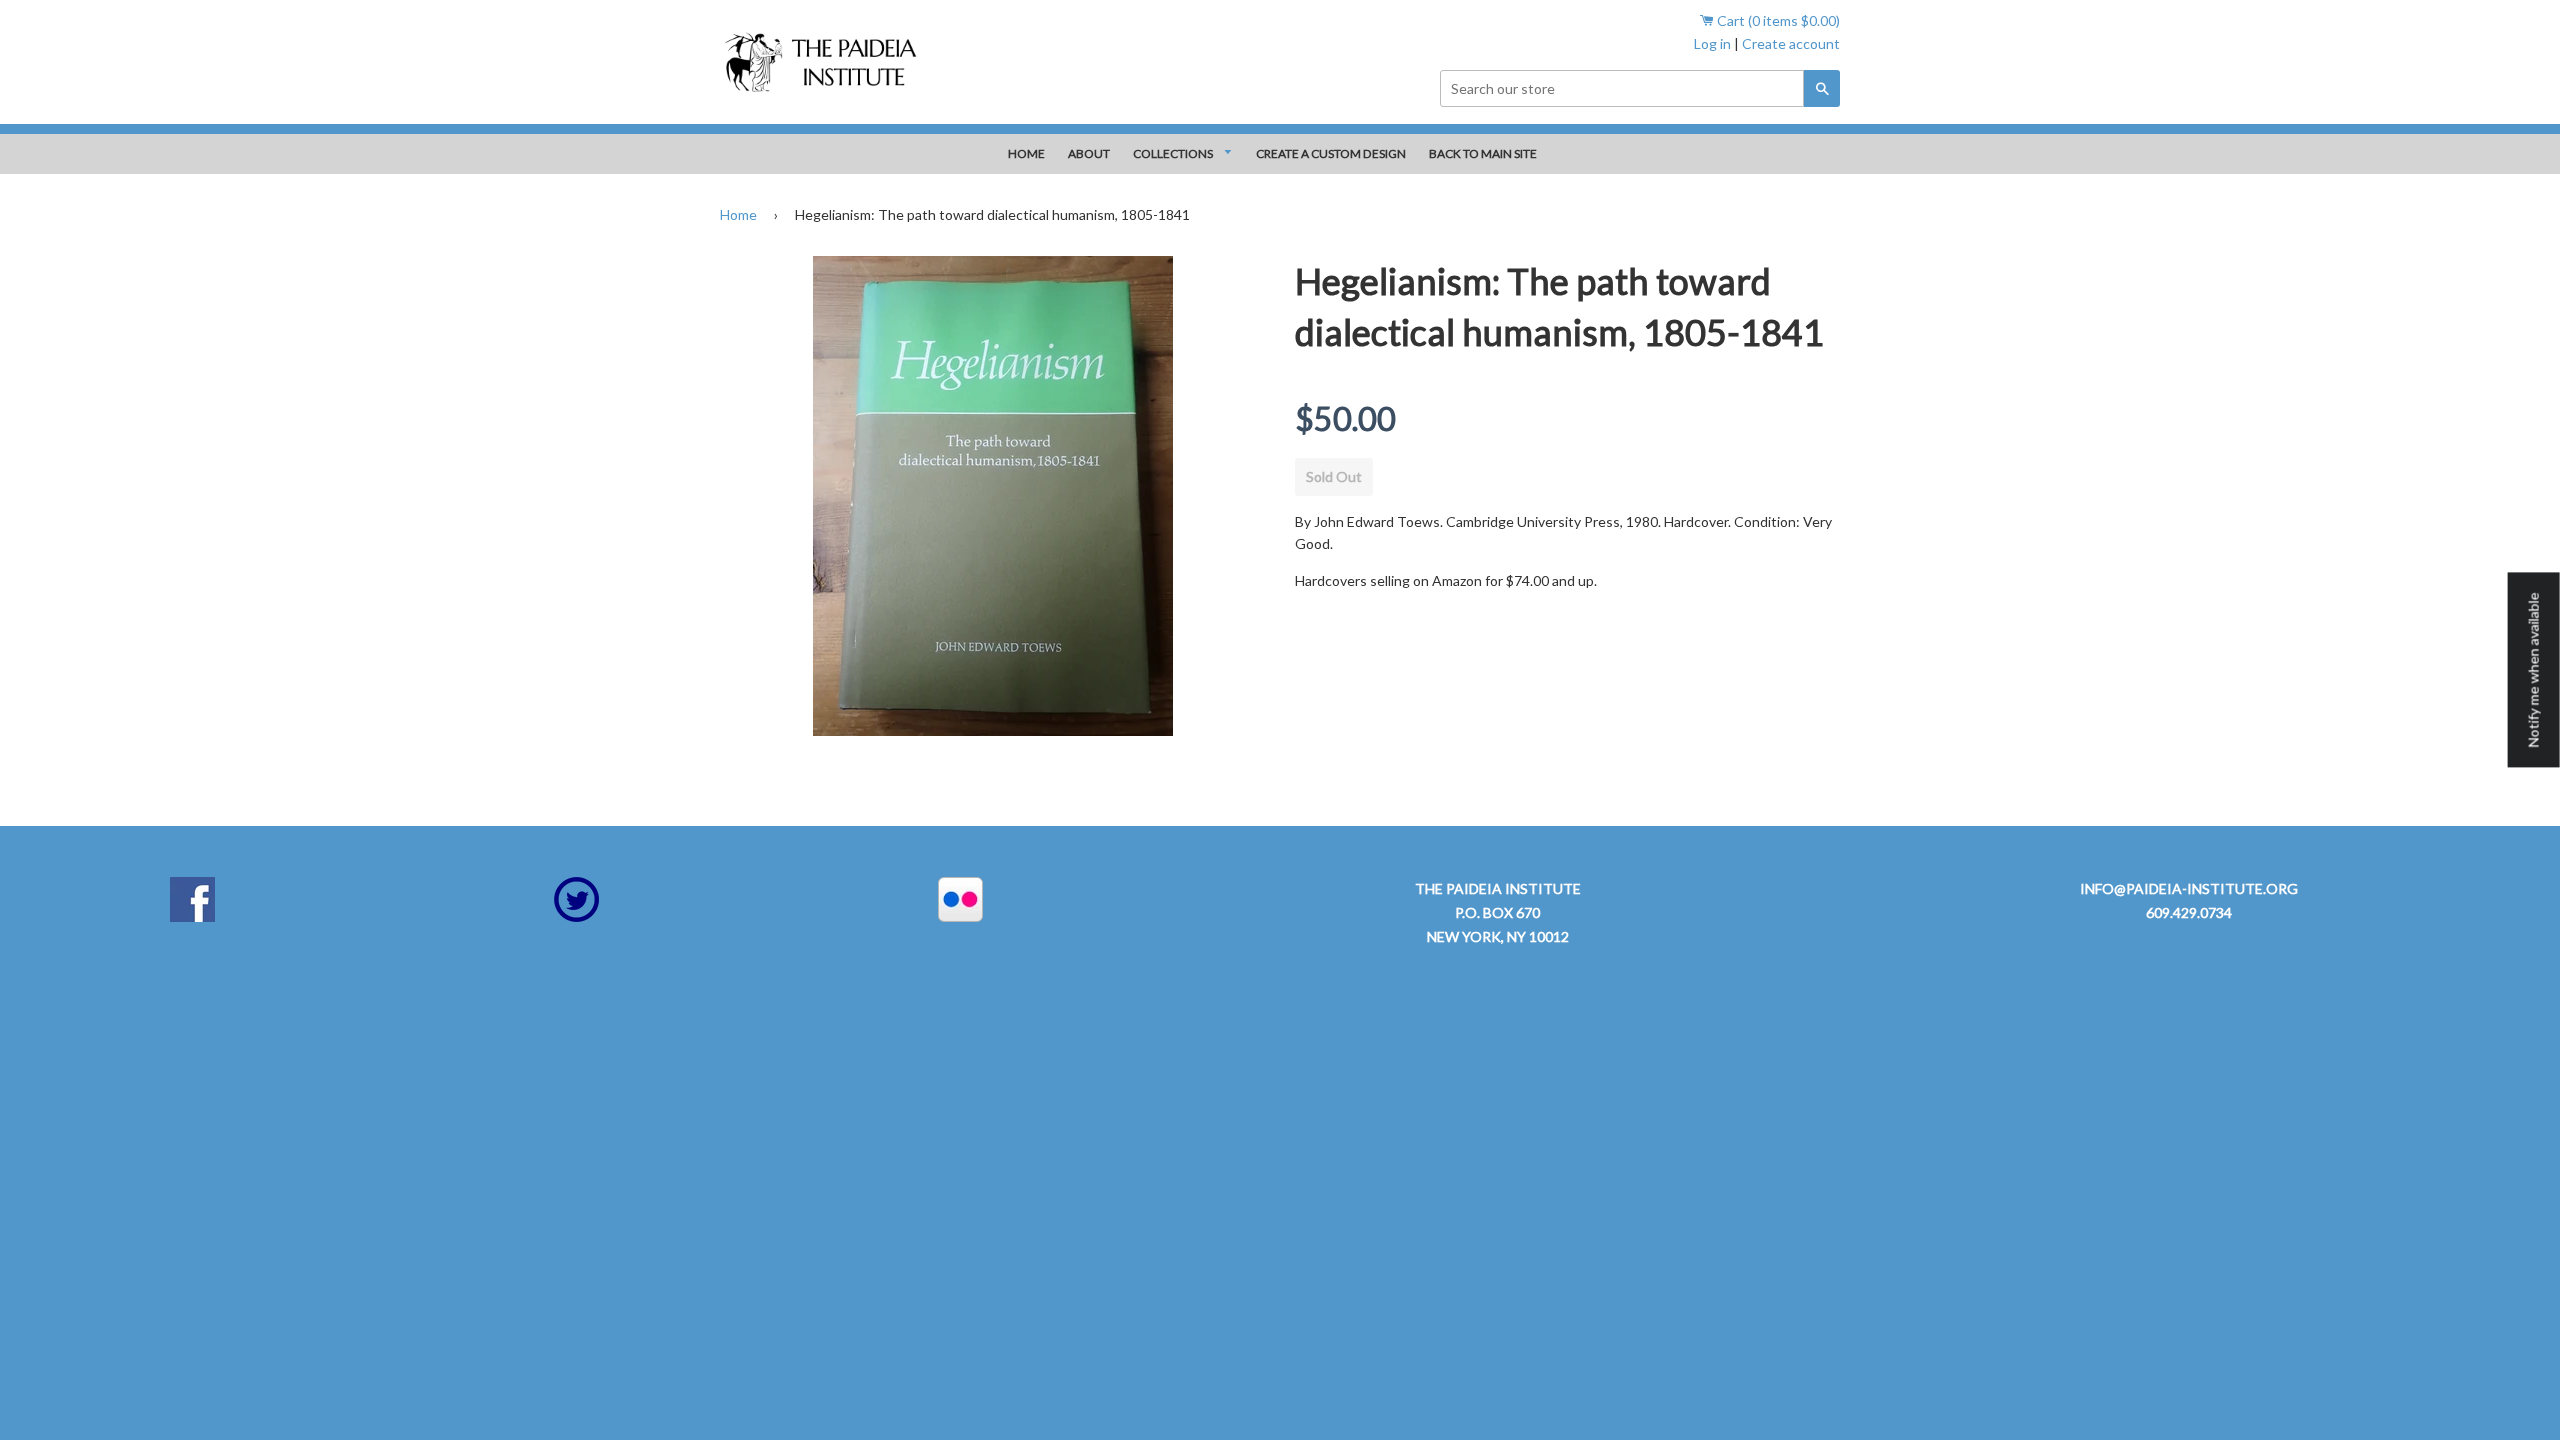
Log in (1712, 43)
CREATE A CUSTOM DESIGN (1331, 153)
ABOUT (1089, 153)
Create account (1791, 43)
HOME (1026, 153)
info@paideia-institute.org (2189, 888)
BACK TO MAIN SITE (1483, 153)
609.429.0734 (2189, 912)
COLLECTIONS (1174, 153)
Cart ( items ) (1777, 20)
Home (738, 214)
